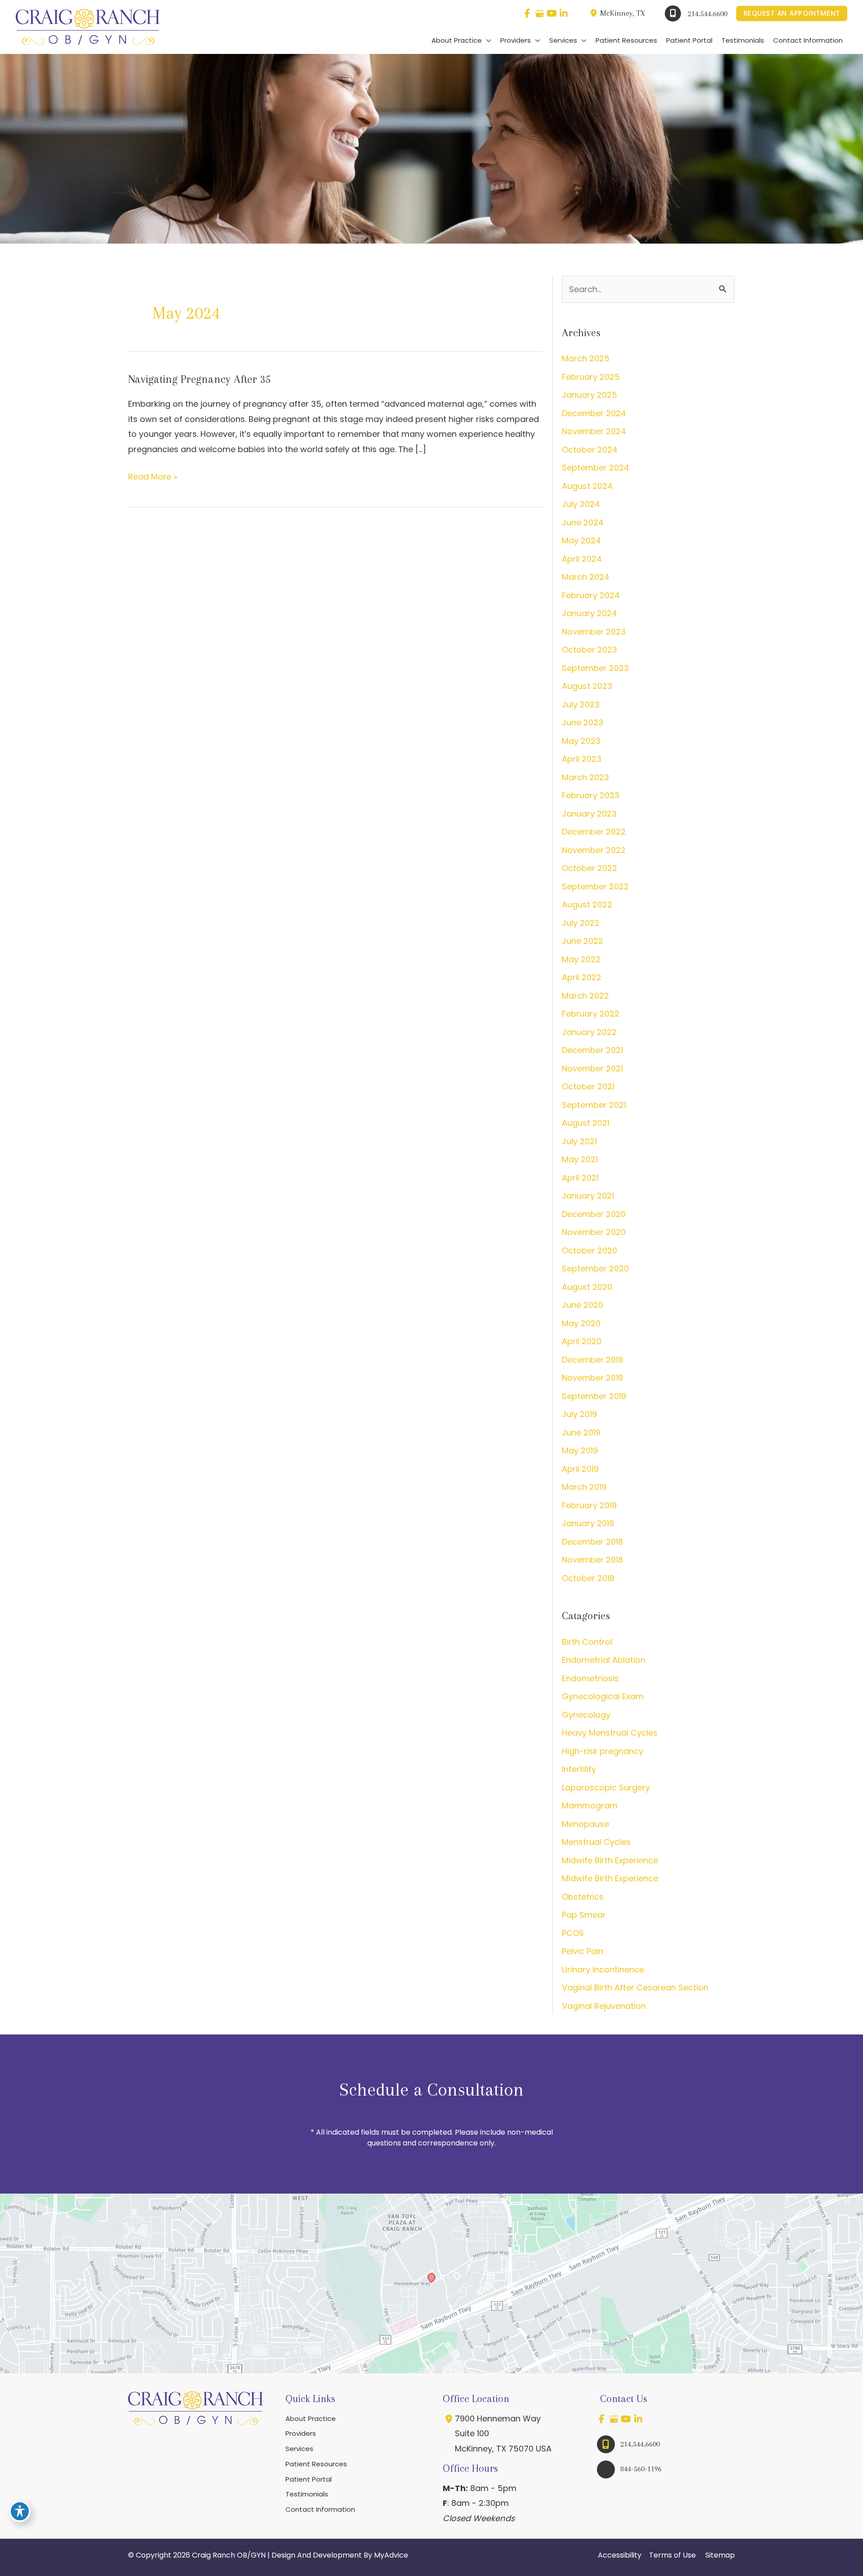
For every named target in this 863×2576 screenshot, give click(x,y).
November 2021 (592, 1068)
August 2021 (586, 1123)
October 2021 (588, 1086)
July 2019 (579, 1414)
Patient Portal (309, 2479)
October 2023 (589, 650)
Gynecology (586, 1715)
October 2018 (588, 1578)
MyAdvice (391, 2555)
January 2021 (588, 1196)
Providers (301, 2433)
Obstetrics (583, 1897)
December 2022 (594, 832)
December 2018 (592, 1542)
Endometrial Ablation (604, 1660)
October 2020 (589, 1250)
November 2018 (592, 1560)
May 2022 (581, 959)
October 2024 (590, 450)
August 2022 (587, 904)
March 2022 (585, 996)
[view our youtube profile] (552, 13)
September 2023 (595, 668)
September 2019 (594, 1396)
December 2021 (592, 1050)
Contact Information (320, 2509)
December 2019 (592, 1360)
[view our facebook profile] (527, 13)
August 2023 (587, 686)
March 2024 (586, 577)
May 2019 (580, 1450)
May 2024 (581, 540)
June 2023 (583, 722)
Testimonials (307, 2494)
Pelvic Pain (583, 1951)
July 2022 (581, 923)
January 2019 (588, 1523)
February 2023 (591, 795)
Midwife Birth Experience (610, 1860)
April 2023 (582, 759)
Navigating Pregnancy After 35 (200, 379)
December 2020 (594, 1214)
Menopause (585, 1824)
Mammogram (590, 1805)
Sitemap (719, 2555)
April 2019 (580, 1469)
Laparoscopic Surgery (606, 1788)
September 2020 (595, 1268)
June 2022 (583, 941)
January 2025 (589, 395)
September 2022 (595, 886)
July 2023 (581, 704)
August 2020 (587, 1287)
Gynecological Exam (603, 1696)
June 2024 (583, 522)
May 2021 (580, 1159)
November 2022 (594, 850)
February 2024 (591, 595)
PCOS (573, 1933)
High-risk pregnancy (603, 1751)
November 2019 (592, 1378)
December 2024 (594, 413)
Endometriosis (590, 1678)
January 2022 (589, 1032)
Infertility (579, 1769)
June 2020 (583, 1305)
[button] (792, 14)
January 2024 (589, 613)
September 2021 (594, 1105)
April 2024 (582, 559)
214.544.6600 (707, 13)
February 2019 (589, 1505)
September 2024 (596, 468)
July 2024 (581, 504)
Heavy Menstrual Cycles (610, 1733)
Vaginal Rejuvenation (604, 2006)
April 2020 (582, 1341)
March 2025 (586, 358)
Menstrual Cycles (596, 1842)
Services (299, 2449)
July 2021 (579, 1141)
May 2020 (581, 1323)
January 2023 (589, 814)
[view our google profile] (540, 13)
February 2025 (591, 377)
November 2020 (594, 1232)
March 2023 (585, 777)
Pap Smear (584, 1915)
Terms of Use (672, 2555)
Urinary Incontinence (603, 1970)
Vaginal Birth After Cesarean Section (635, 1988)
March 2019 (584, 1487)
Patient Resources (316, 2464)
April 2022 (582, 977)
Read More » (153, 477)
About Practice (311, 2418)
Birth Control (587, 1642)
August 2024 (587, 486)
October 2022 (589, 868)
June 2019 (581, 1432)
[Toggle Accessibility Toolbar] (20, 2511)
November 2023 (594, 632)
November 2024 (594, 431)
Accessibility (620, 2555)
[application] (487, 40)
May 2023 (581, 741)
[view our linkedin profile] (564, 13)
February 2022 (591, 1014)
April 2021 (580, 1178)
